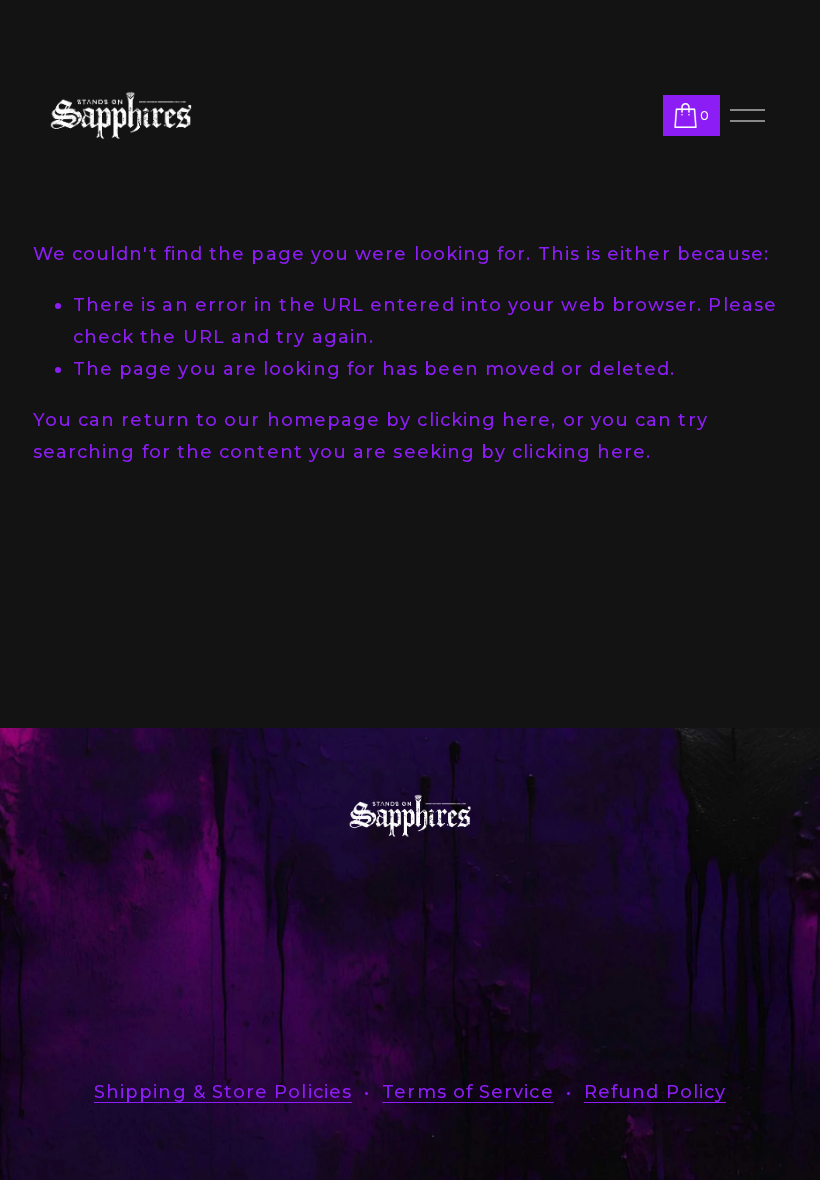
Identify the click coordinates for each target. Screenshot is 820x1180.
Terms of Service (467, 1092)
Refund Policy (655, 1092)
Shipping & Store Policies (223, 1092)
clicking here (484, 420)
